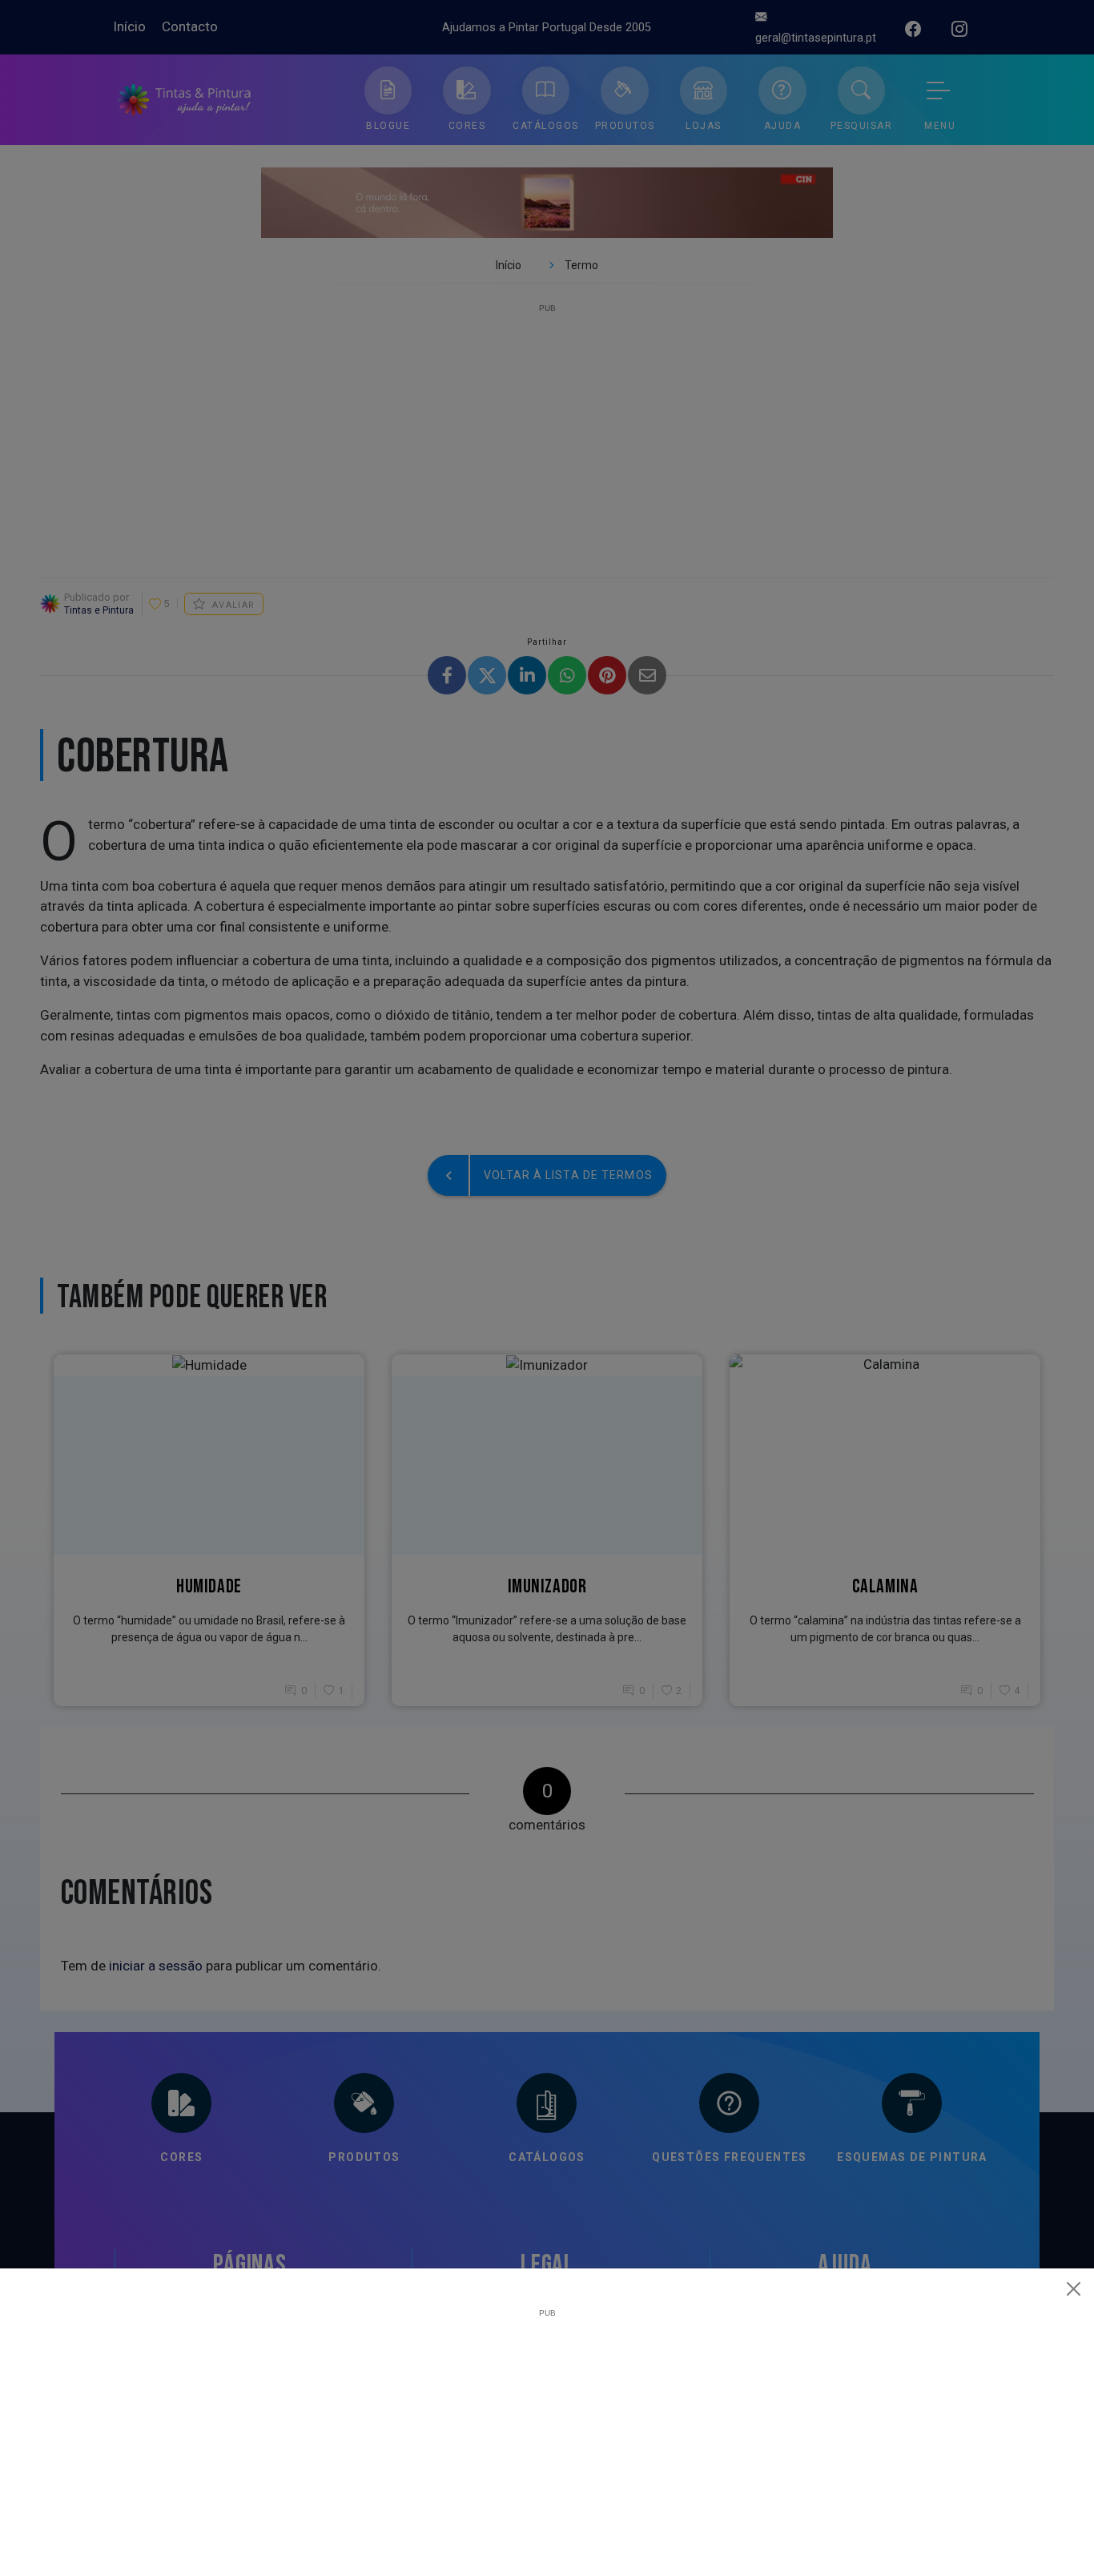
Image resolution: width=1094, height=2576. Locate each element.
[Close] (1074, 2288)
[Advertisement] (547, 2429)
